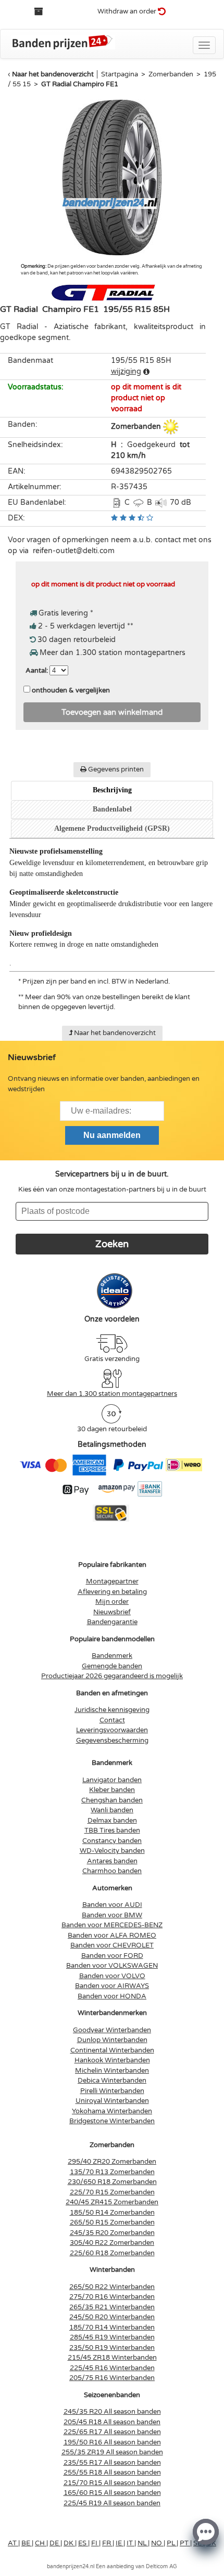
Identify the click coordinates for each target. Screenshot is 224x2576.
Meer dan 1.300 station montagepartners (112, 1394)
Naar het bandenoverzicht (53, 74)
